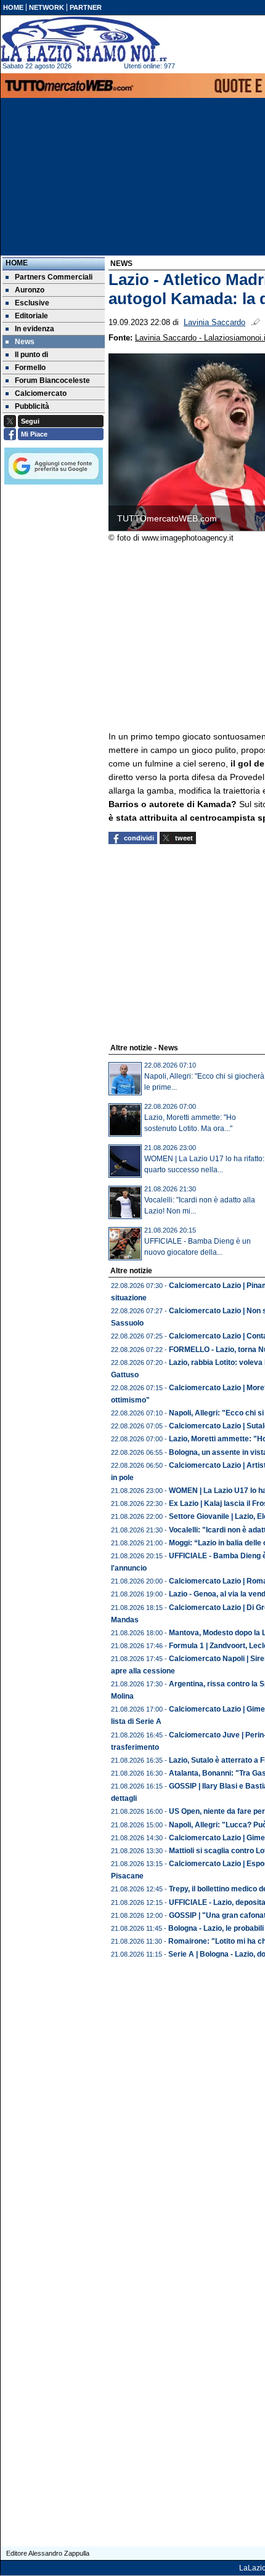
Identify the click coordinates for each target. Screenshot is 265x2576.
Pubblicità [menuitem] (32, 406)
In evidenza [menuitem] (35, 329)
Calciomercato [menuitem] (41, 393)
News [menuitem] (25, 342)
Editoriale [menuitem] (31, 316)
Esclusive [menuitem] (32, 303)
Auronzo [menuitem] (30, 290)
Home (17, 263)
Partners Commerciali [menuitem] (54, 277)
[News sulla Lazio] (84, 39)
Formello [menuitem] (30, 368)
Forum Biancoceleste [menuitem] (52, 380)
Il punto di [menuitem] (31, 355)
